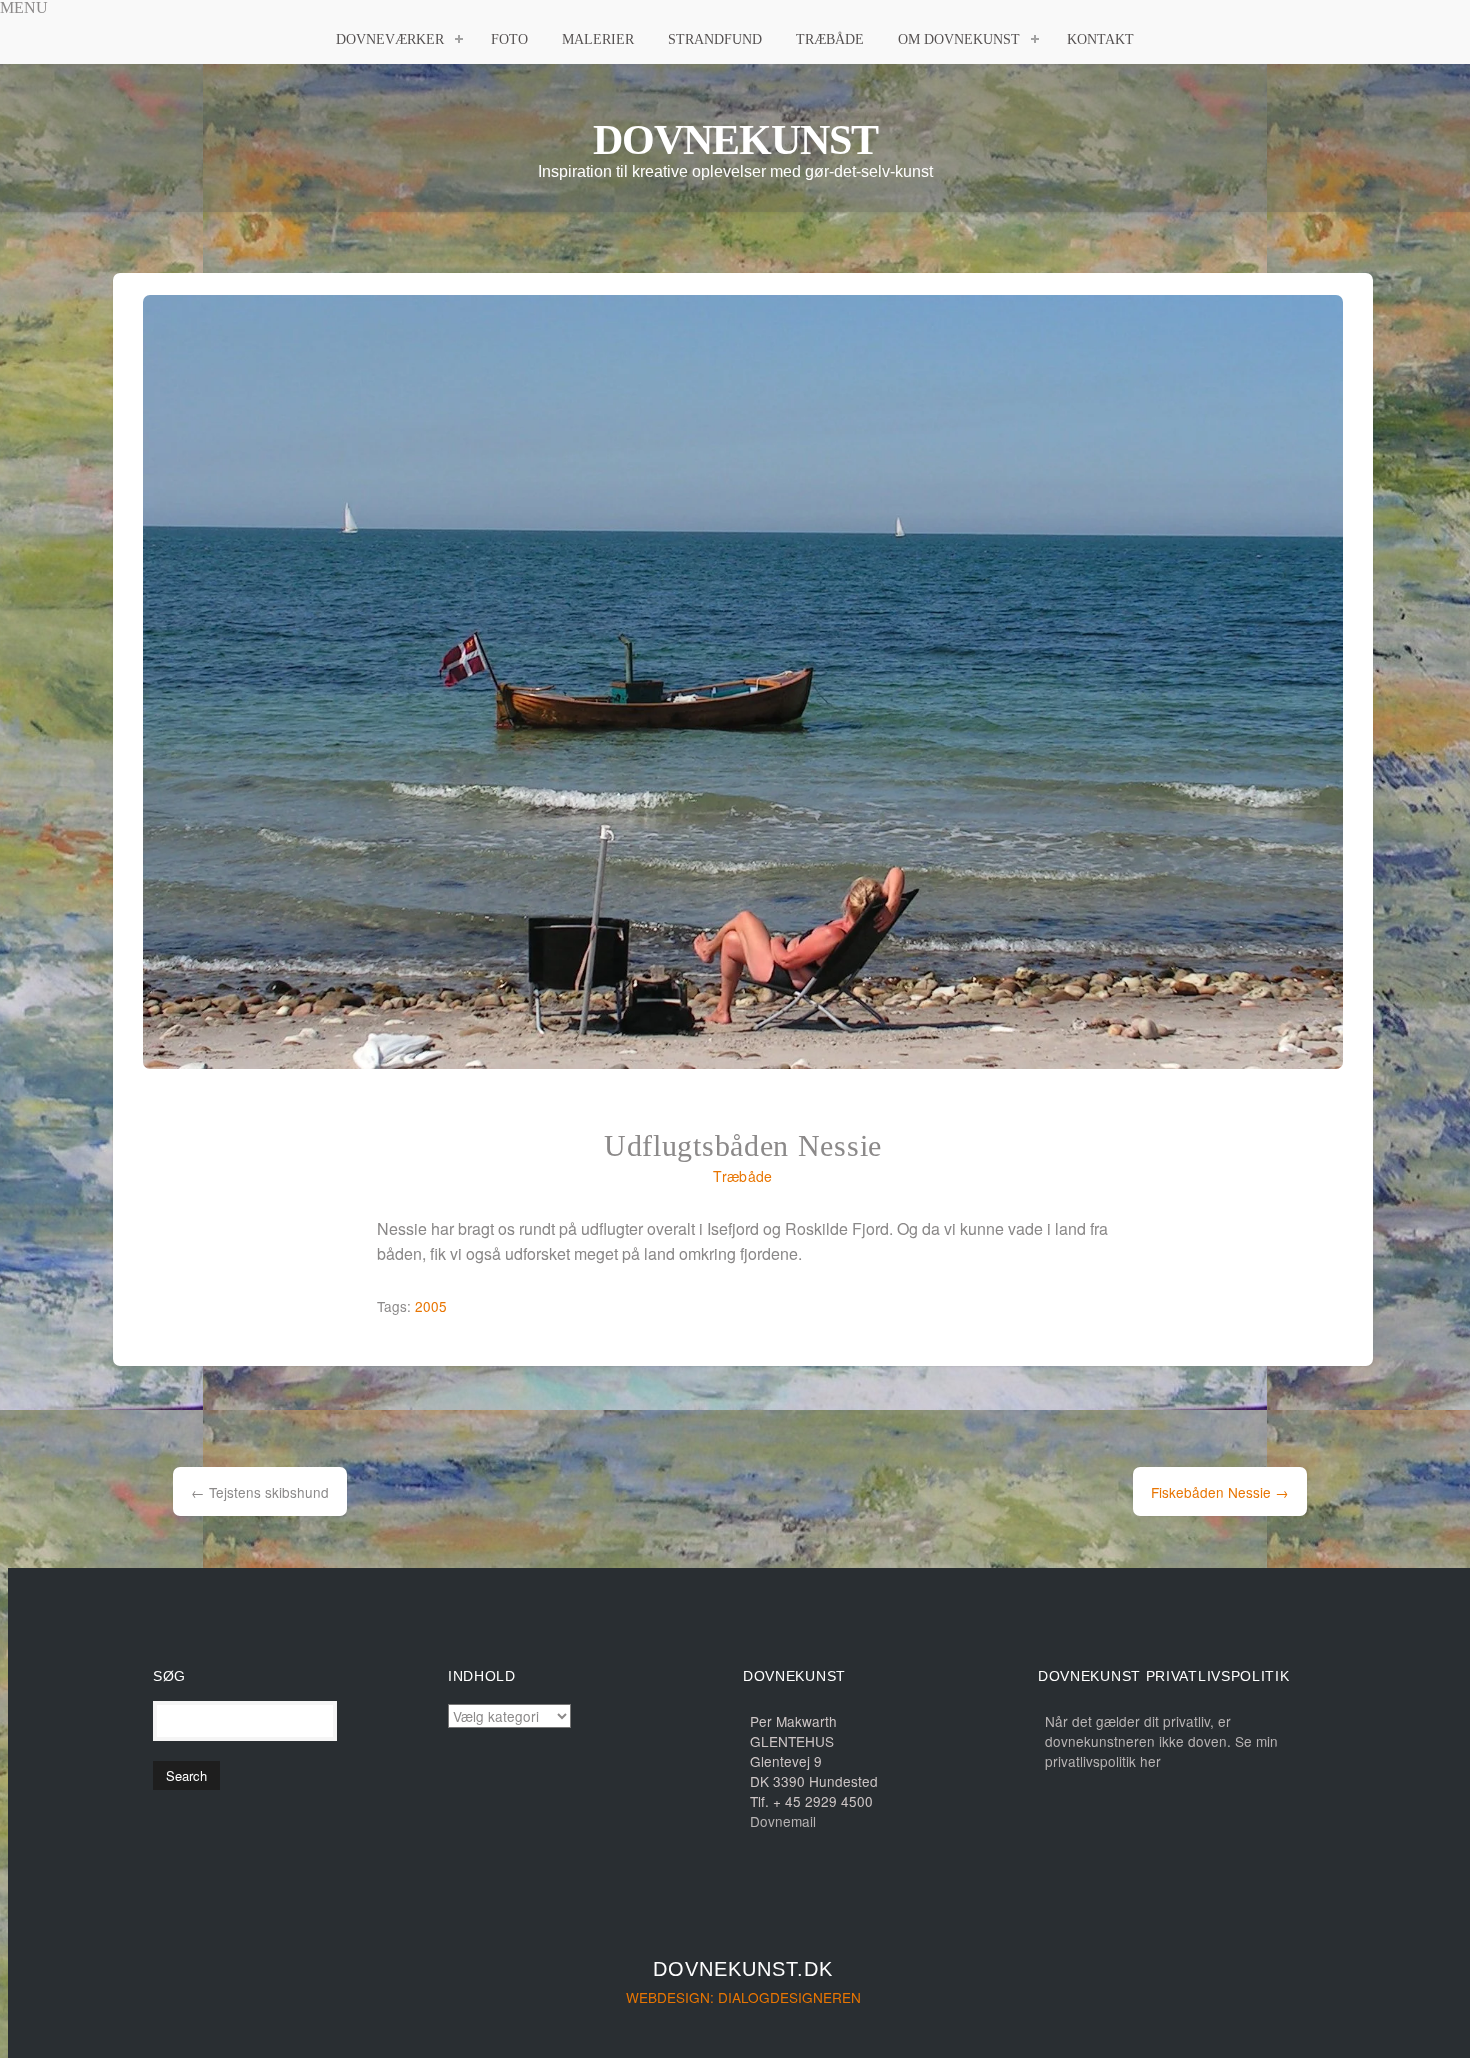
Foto (509, 39)
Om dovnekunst (959, 39)
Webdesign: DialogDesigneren (743, 1997)
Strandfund (715, 39)
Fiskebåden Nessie (1220, 1492)
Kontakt (1100, 39)
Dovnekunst (735, 140)
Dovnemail (783, 1821)
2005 (431, 1306)
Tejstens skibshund (260, 1492)
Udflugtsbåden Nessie (743, 1145)
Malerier (598, 39)
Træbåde (830, 39)
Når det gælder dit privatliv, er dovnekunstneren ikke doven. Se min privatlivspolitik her (1161, 1741)
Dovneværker (390, 39)
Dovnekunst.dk (743, 1969)
